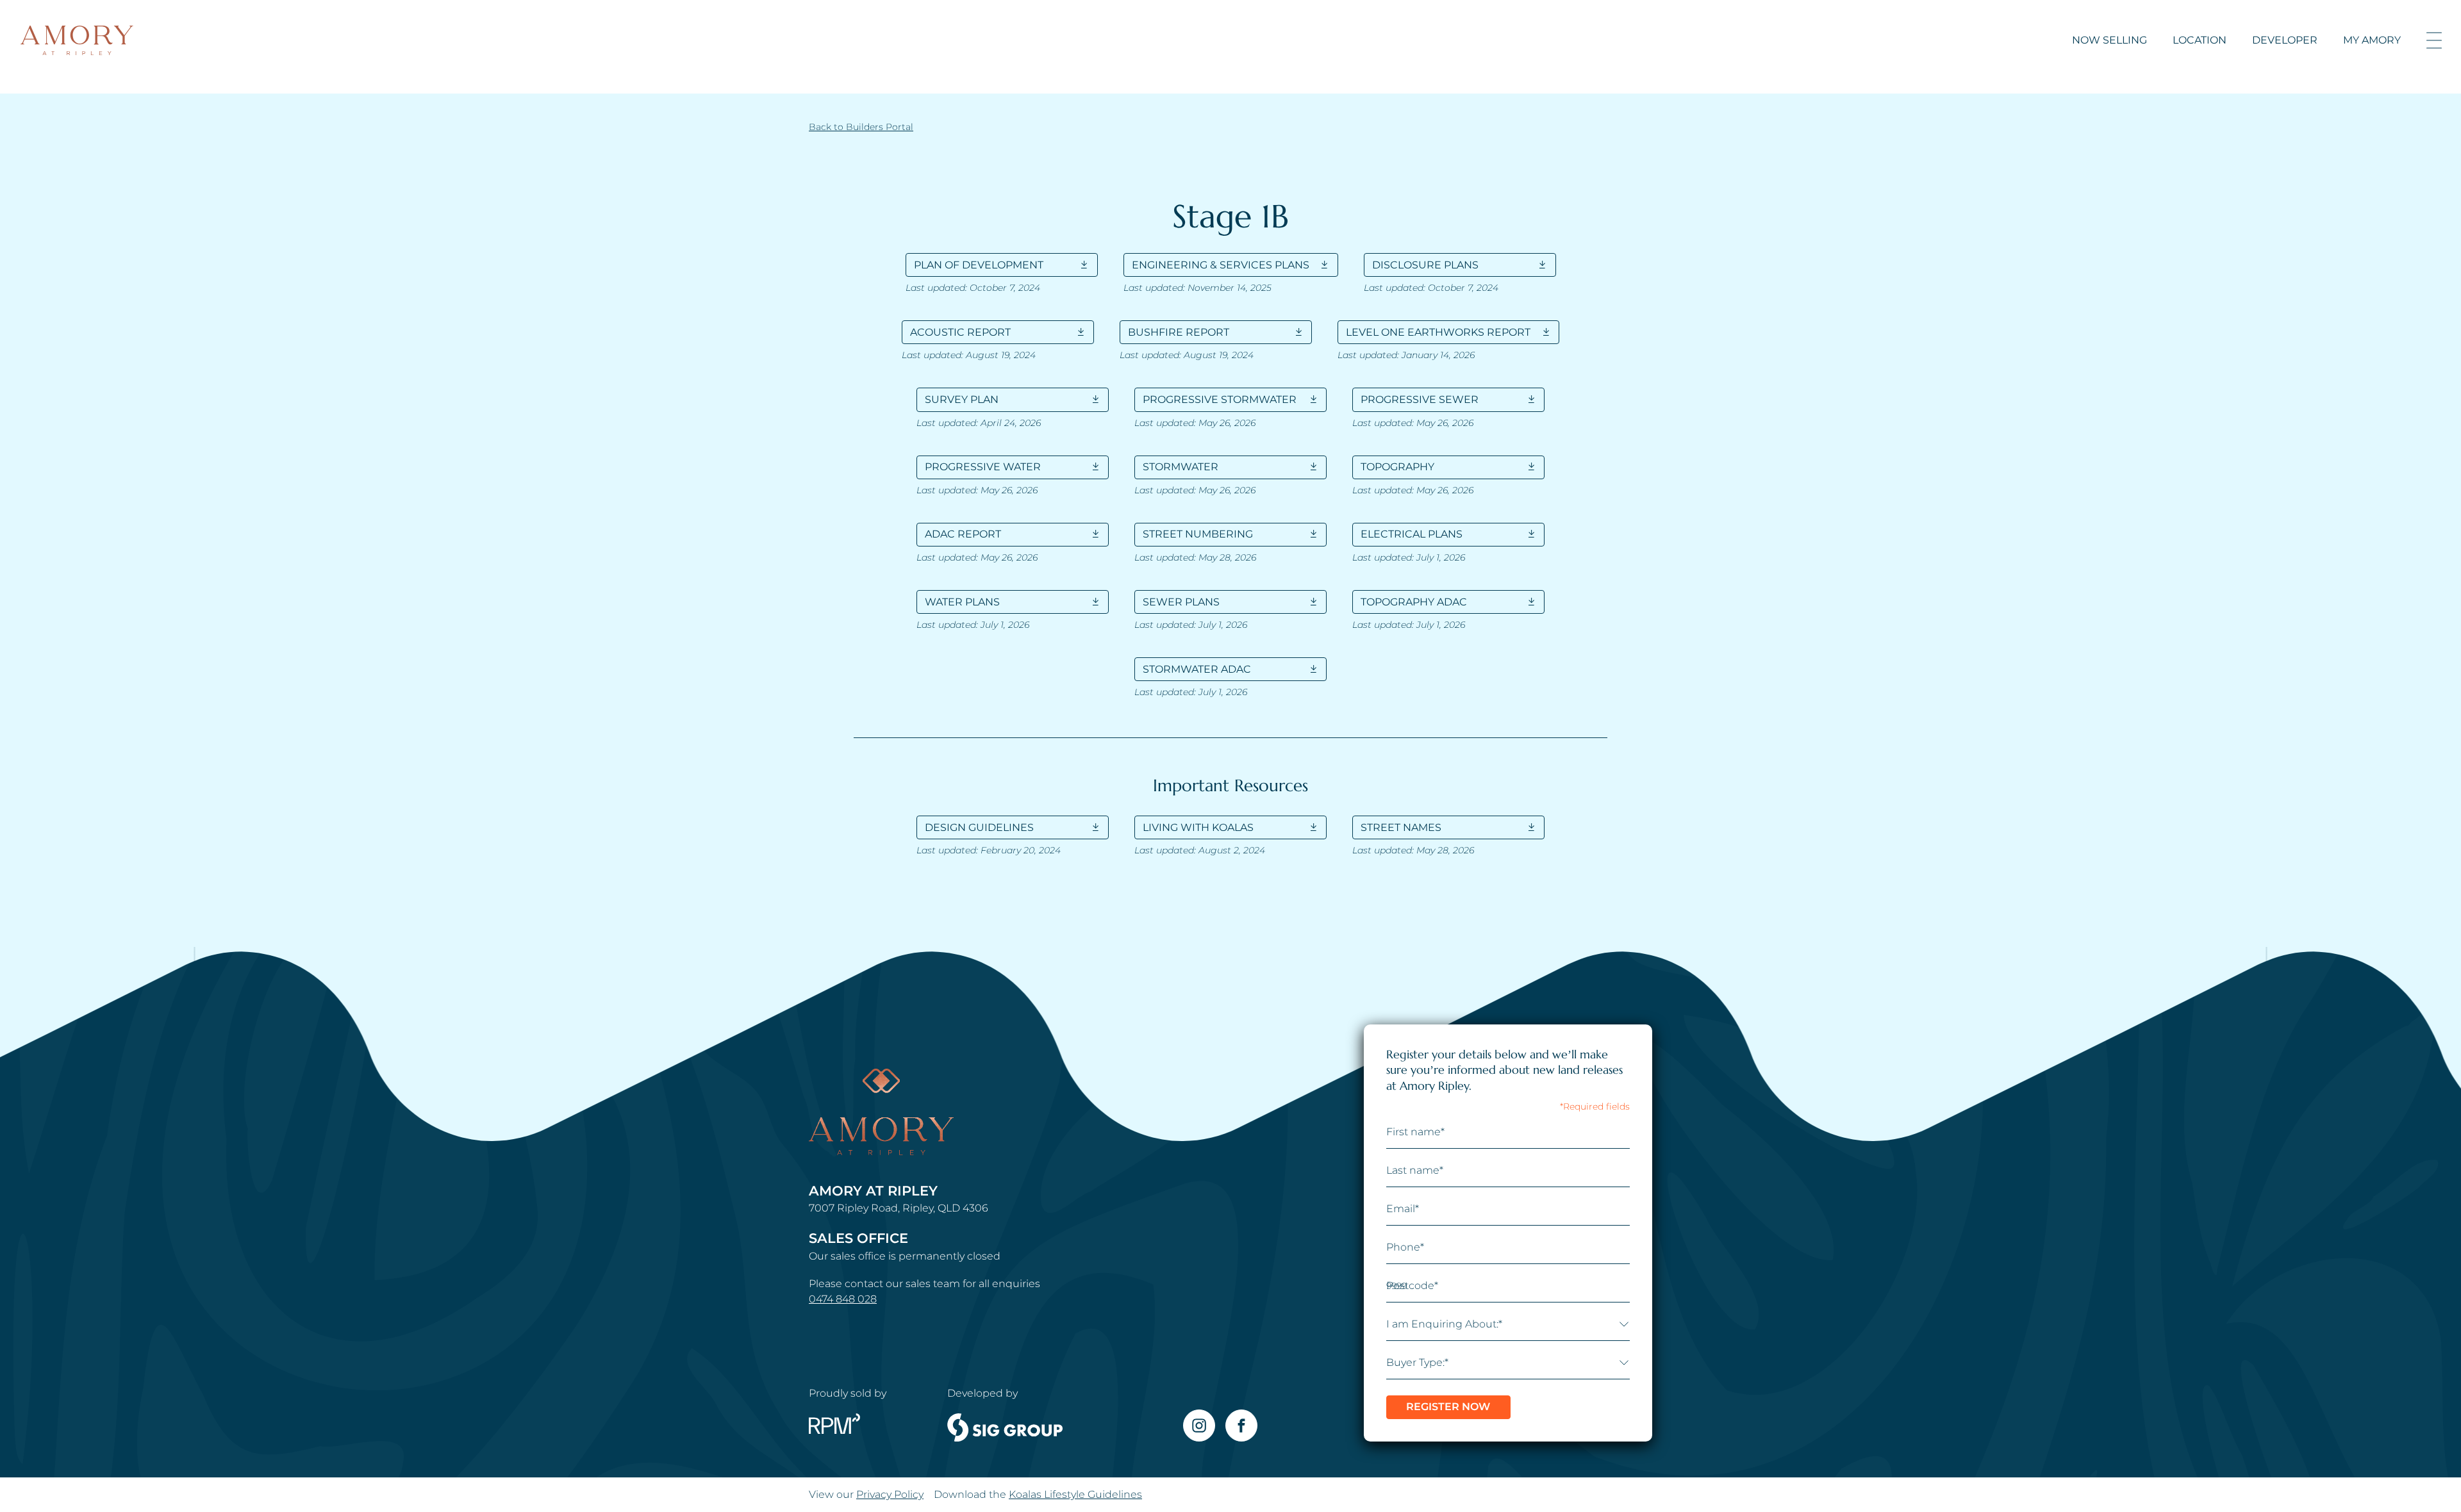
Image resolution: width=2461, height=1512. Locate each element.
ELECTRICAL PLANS (1412, 534)
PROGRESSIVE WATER (983, 467)
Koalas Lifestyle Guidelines (1075, 1494)
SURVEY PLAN (962, 399)
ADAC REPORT (963, 534)
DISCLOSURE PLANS (1425, 265)
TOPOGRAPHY (1397, 467)
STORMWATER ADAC (1197, 669)
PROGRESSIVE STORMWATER (1220, 399)
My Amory (2372, 40)
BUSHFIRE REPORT (1179, 332)
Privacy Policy (890, 1494)
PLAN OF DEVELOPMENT (979, 265)
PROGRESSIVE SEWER (1420, 399)
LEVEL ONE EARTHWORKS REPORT (1438, 332)
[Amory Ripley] (77, 40)
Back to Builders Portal (861, 127)
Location (2200, 40)
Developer (2285, 40)
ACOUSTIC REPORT (960, 332)
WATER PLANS (962, 602)
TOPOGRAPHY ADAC (1414, 602)
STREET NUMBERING (1198, 534)
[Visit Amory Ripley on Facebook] (1241, 1426)
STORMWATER (1181, 467)
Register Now (1448, 1407)
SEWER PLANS (1181, 602)
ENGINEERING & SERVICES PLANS (1221, 265)
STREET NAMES (1401, 827)
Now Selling (2109, 40)
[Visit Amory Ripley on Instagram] (1199, 1426)
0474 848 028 (843, 1299)
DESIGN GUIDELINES (979, 827)
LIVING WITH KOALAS (1198, 827)
